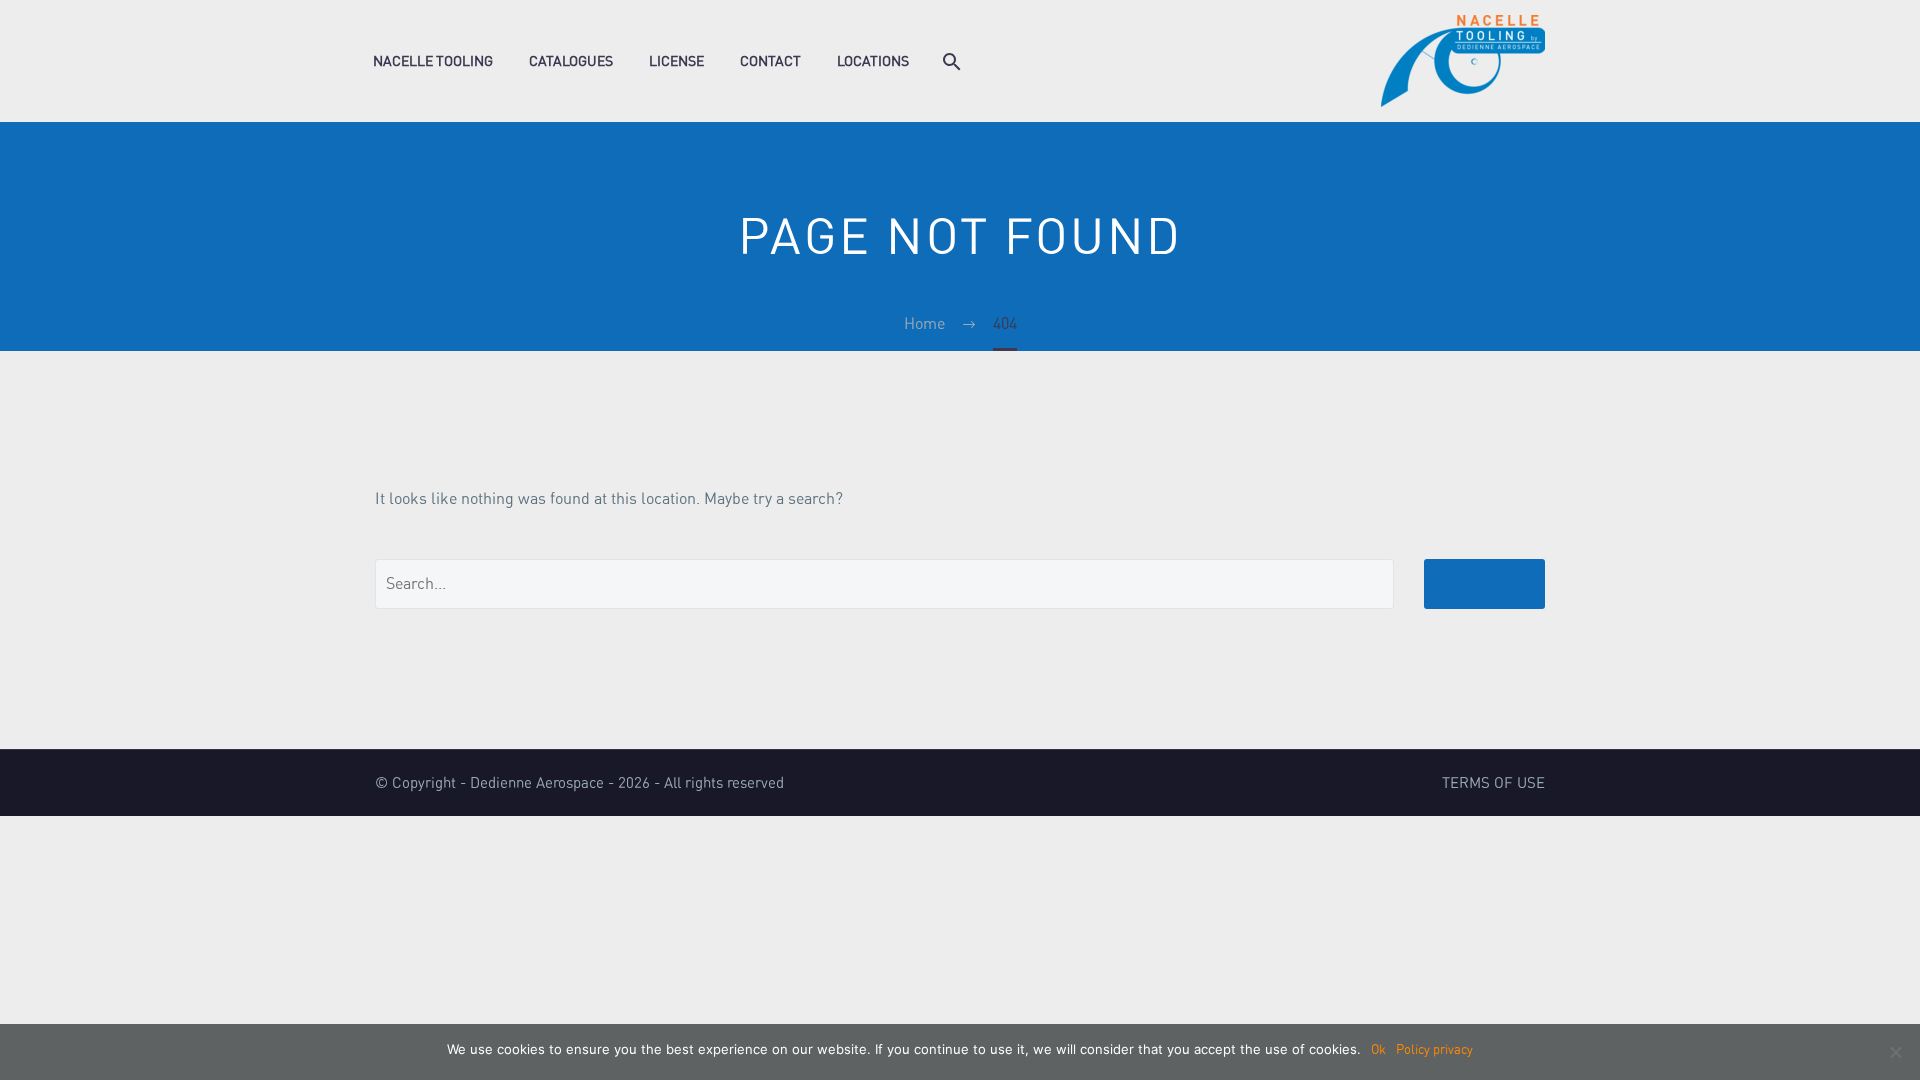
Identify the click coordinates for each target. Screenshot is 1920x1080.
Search (1484, 583)
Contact (770, 61)
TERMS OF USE (1493, 783)
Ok (1378, 1049)
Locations (873, 61)
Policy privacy (1434, 1049)
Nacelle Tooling (433, 61)
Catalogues (571, 61)
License (676, 61)
